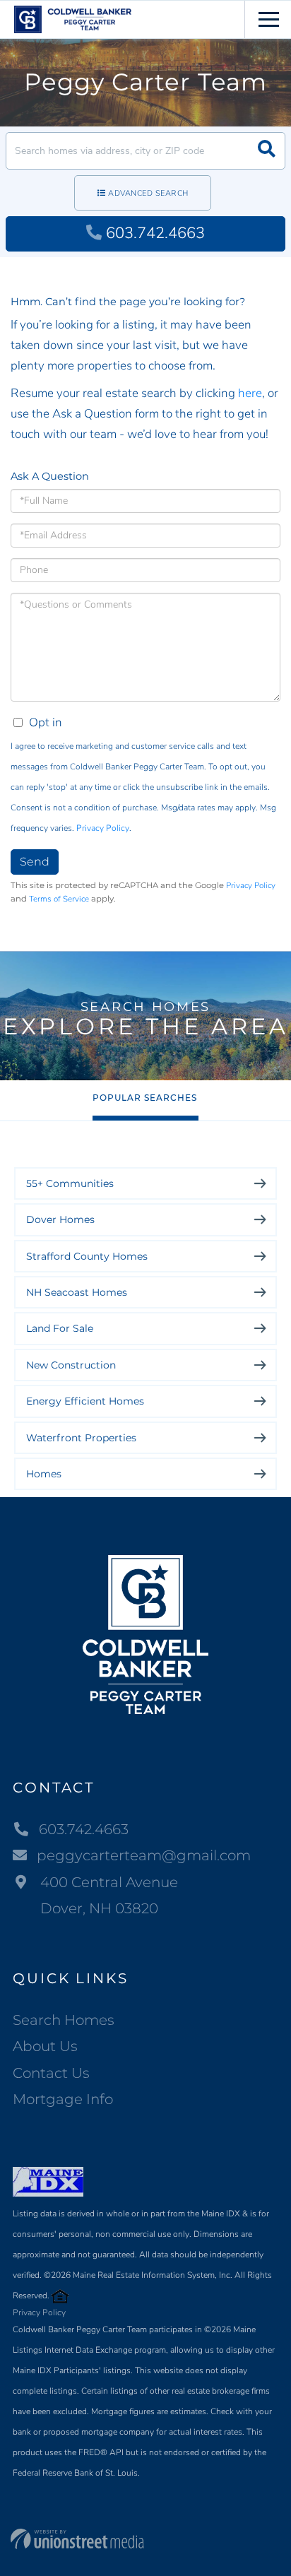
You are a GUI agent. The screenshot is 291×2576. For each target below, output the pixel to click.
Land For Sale (60, 1328)
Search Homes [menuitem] (64, 2020)
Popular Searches (145, 1098)
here (250, 393)
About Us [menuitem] (45, 2046)
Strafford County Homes (87, 1256)
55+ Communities (70, 1183)
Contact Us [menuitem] (51, 2073)
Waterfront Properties (81, 1438)
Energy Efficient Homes (85, 1401)
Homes (44, 1474)
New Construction (71, 1365)
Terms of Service (59, 899)
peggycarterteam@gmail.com (144, 1855)
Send (35, 862)
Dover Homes (60, 1219)
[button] (267, 151)
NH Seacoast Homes (77, 1292)
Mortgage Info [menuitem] (63, 2099)
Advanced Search (148, 193)
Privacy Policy (103, 828)
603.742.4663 (155, 233)
